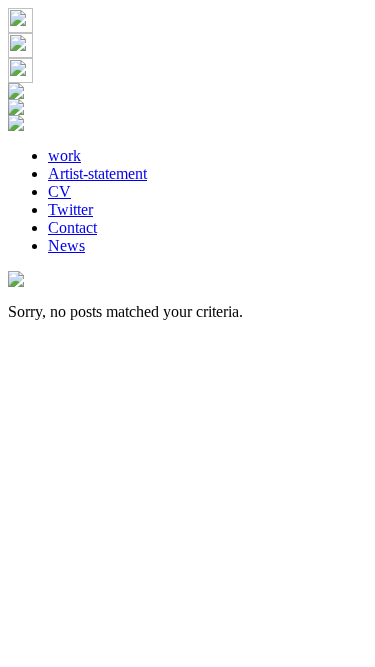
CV (59, 191)
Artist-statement (97, 173)
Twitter (70, 209)
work (64, 155)
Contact (72, 227)
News (66, 245)
